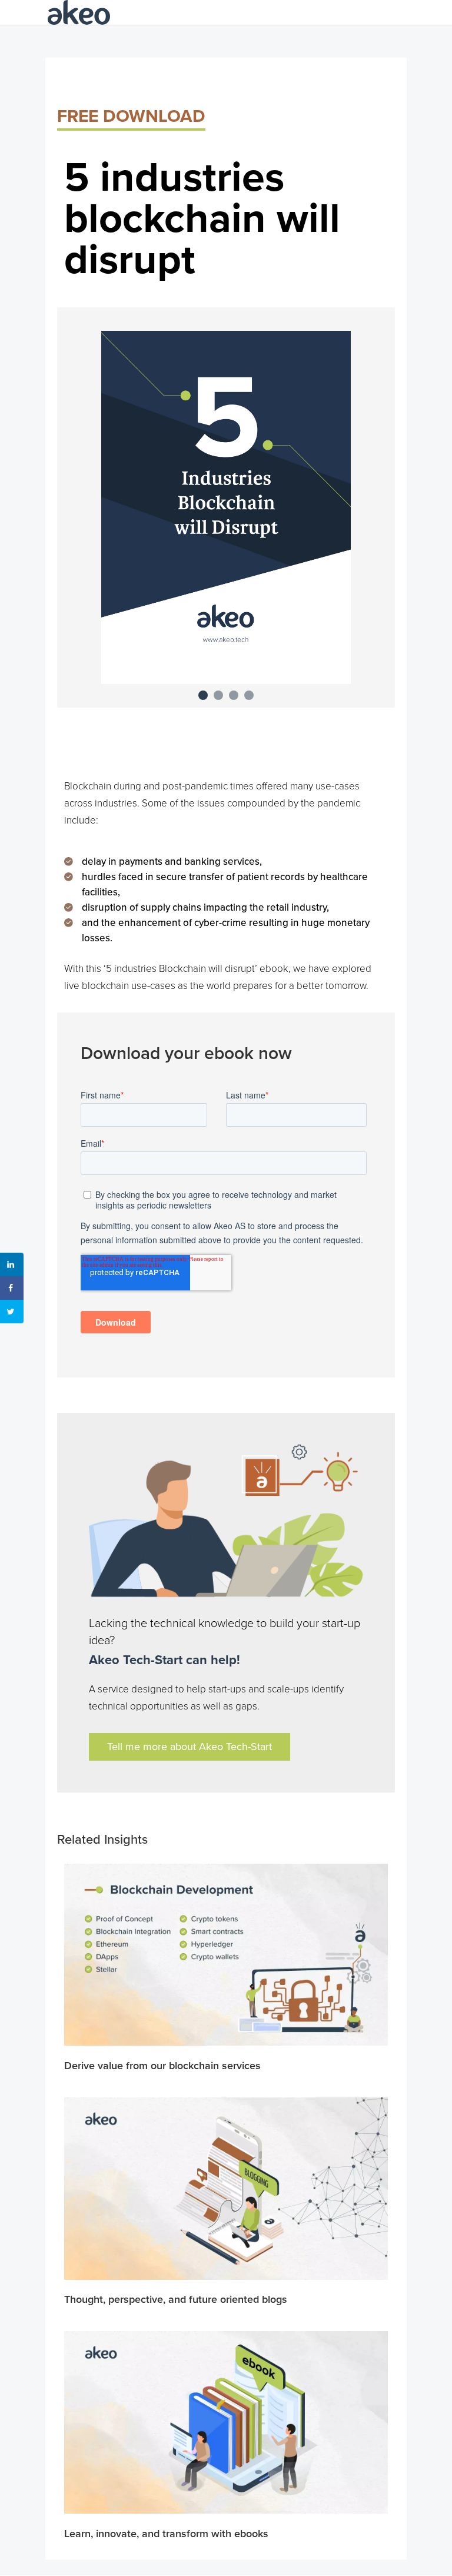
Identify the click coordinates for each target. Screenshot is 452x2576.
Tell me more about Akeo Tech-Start (190, 1747)
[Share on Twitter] (12, 1312)
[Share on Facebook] (12, 1288)
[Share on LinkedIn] (12, 1264)
